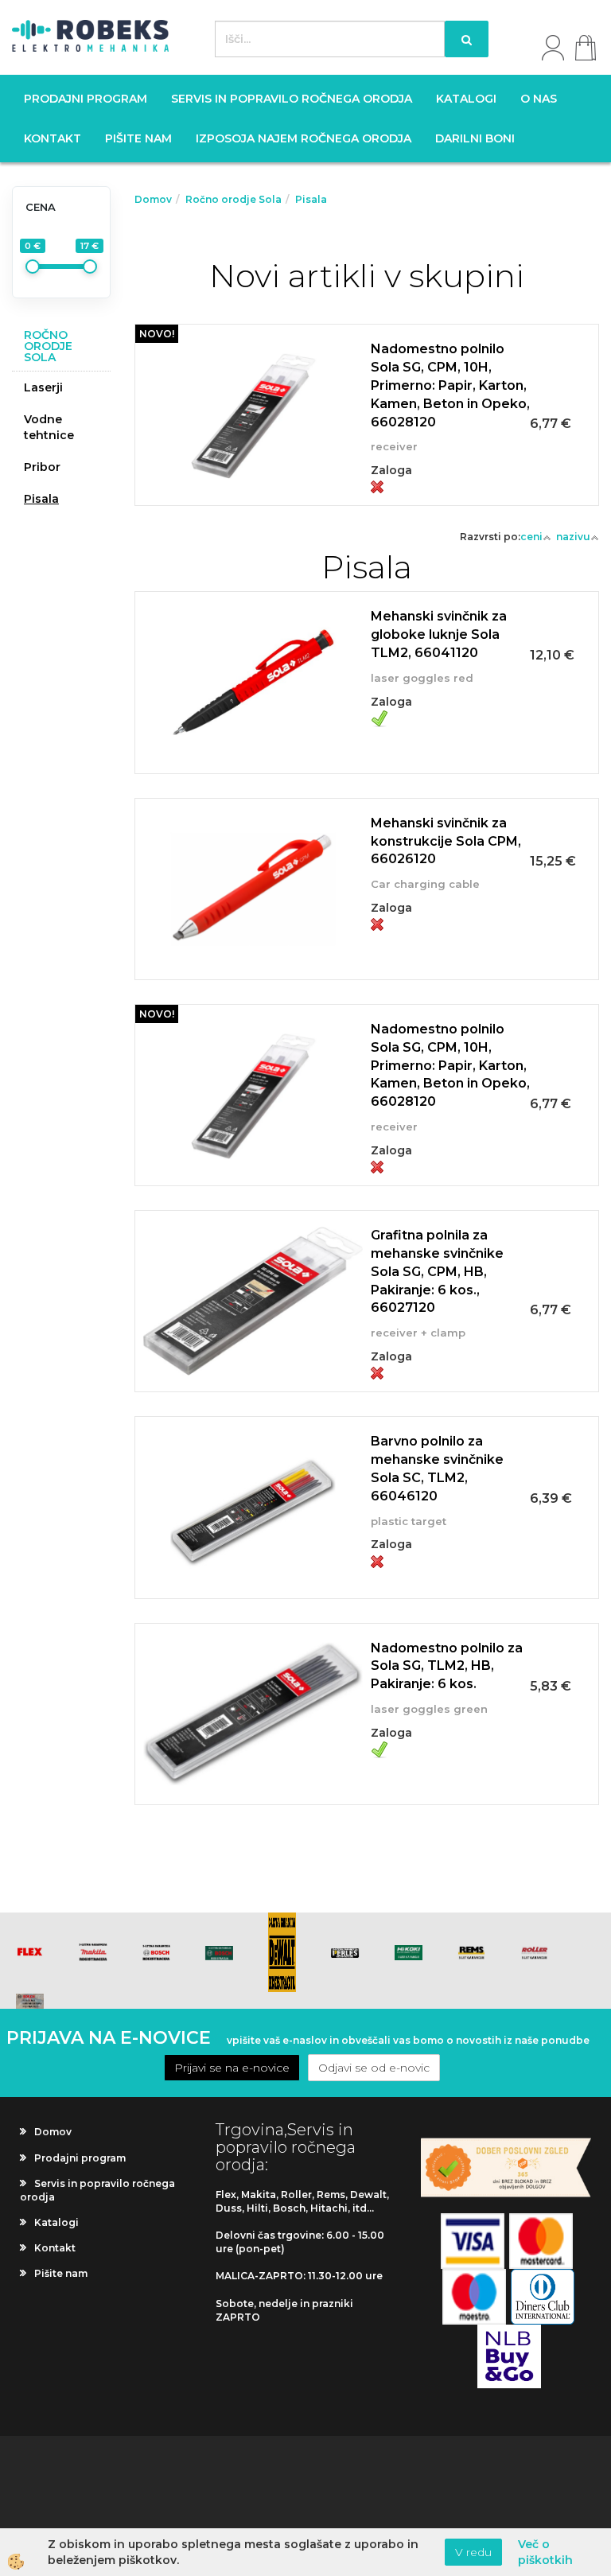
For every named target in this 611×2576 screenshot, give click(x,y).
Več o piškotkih (545, 2552)
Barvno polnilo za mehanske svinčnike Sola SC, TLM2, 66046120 (437, 1469)
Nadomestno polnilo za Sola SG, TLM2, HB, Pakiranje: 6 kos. (447, 1666)
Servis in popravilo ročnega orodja (292, 99)
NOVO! (157, 334)
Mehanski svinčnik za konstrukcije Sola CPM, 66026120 (446, 841)
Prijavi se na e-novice (232, 2068)
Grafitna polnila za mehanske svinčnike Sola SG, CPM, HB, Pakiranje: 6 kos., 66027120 (437, 1271)
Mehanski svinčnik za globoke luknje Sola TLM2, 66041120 (439, 634)
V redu (473, 2552)
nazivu (573, 537)
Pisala (41, 499)
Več (367, 394)
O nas (539, 99)
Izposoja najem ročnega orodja (304, 138)
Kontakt (53, 138)
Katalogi (466, 99)
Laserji (43, 387)
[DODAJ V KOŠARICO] (367, 434)
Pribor (42, 467)
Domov (153, 199)
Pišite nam (138, 138)
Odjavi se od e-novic (374, 2068)
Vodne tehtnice (49, 427)
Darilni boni (475, 138)
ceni (531, 537)
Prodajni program (86, 99)
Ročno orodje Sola (234, 199)
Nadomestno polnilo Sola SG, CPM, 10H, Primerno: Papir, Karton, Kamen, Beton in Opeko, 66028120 (450, 385)
